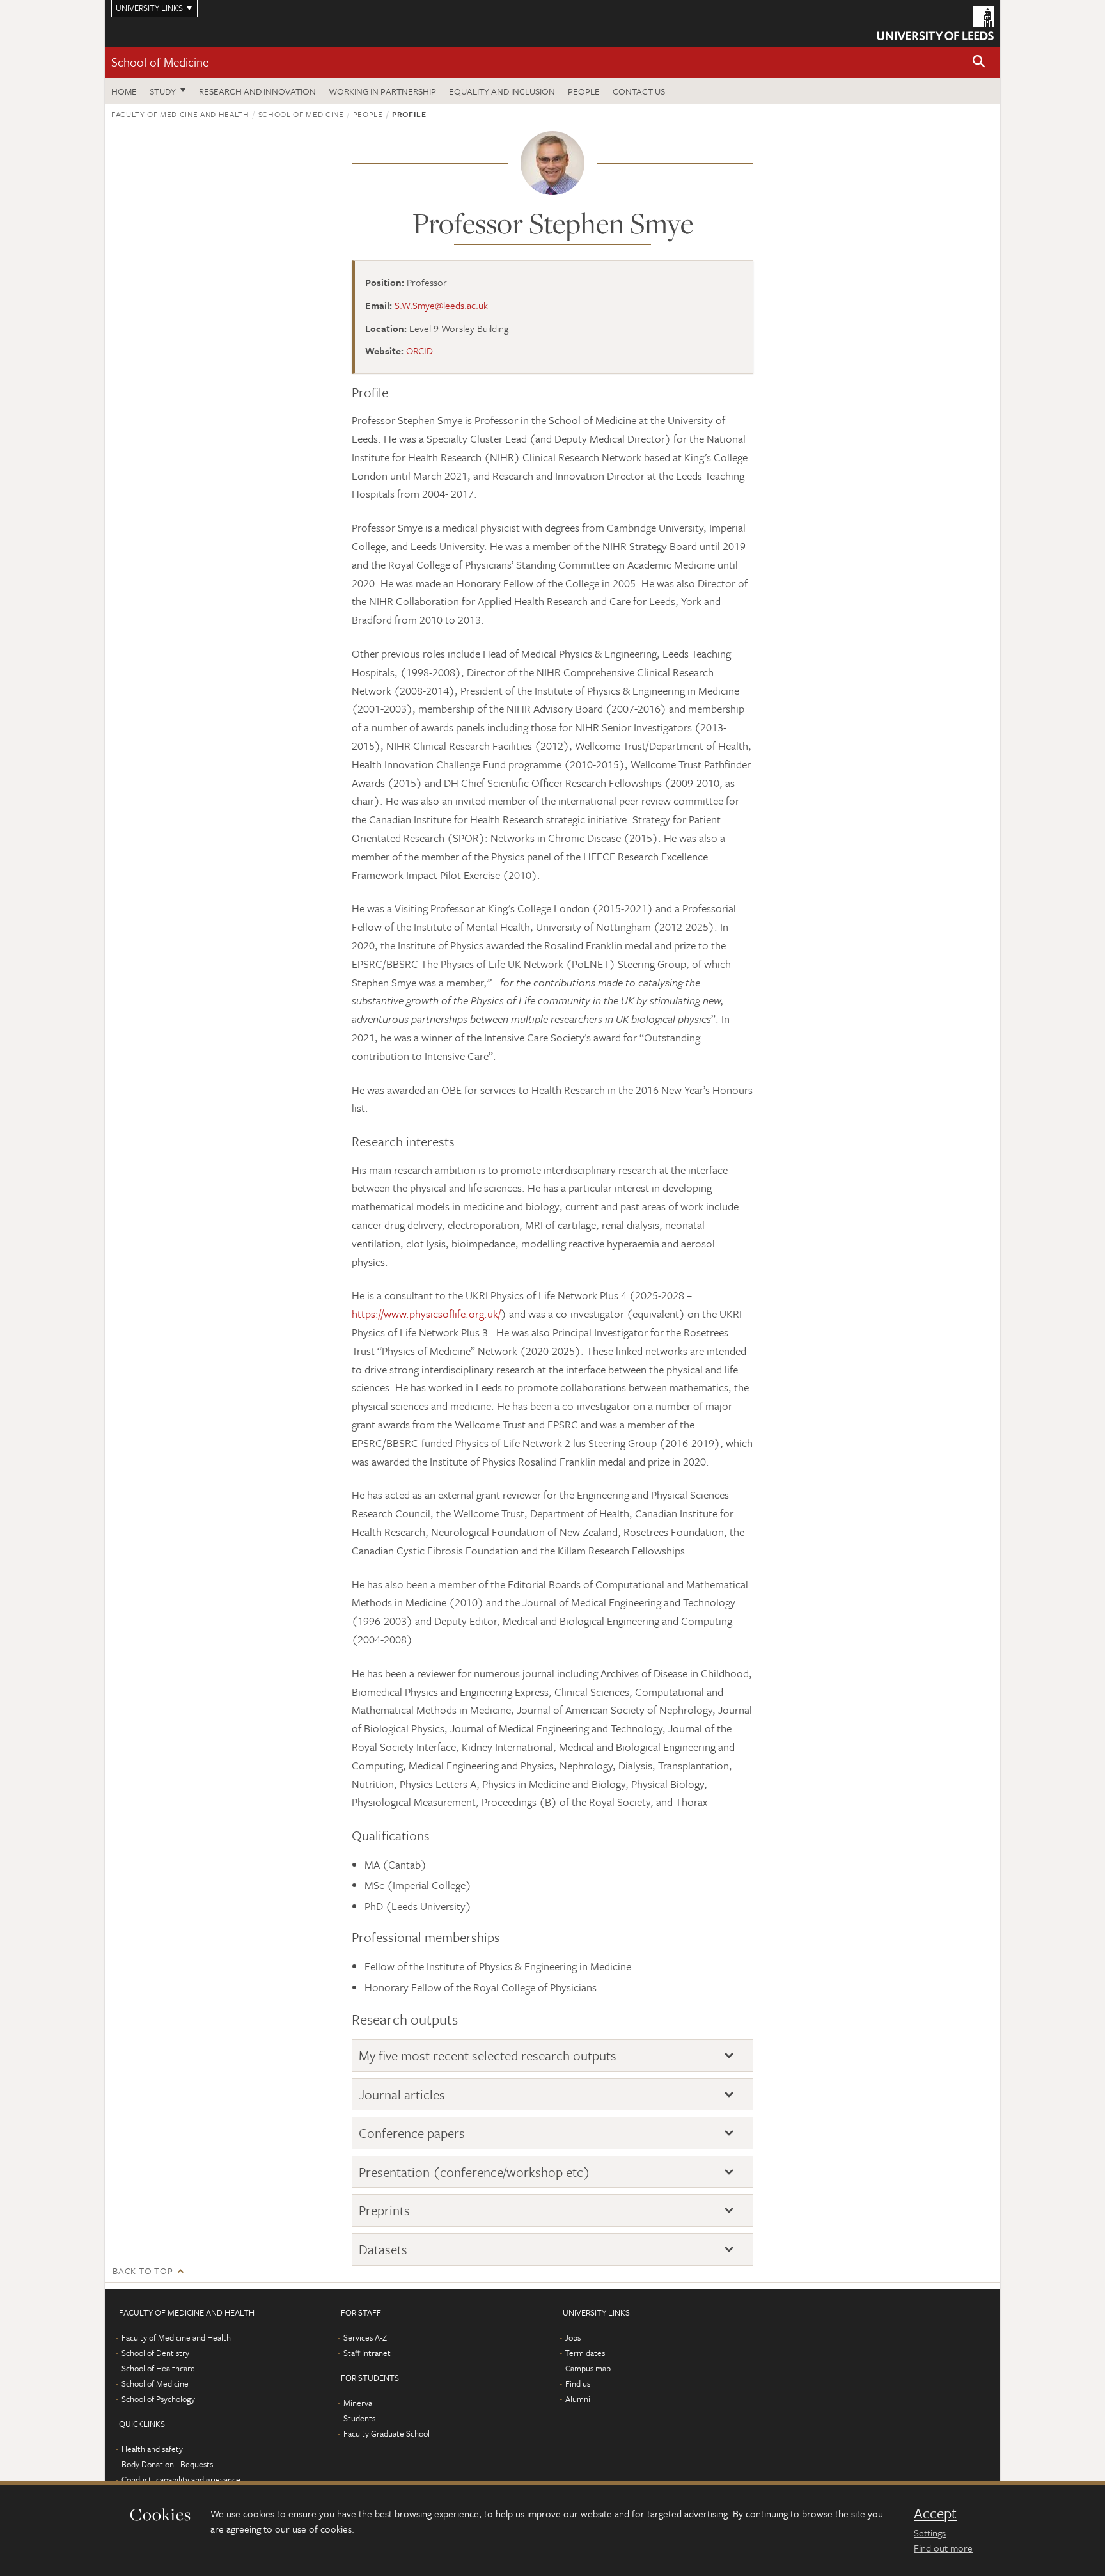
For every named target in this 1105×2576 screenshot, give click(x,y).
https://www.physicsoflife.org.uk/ (426, 1314)
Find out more (943, 2548)
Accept (935, 2513)
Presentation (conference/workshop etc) (474, 2172)
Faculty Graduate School (387, 2433)
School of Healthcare (158, 2368)
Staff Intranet (367, 2353)
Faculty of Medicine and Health (180, 114)
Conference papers (412, 2133)
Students (359, 2418)
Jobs (573, 2337)
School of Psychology (158, 2399)
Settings (930, 2533)
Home (124, 91)
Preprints (384, 2210)
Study (163, 91)
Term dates (585, 2353)
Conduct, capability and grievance (181, 2479)
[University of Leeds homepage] (935, 23)
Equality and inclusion (502, 91)
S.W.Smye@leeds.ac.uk (441, 305)
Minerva (358, 2403)
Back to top (143, 2271)
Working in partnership (382, 91)
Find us (578, 2383)
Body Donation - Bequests (167, 2464)
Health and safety (152, 2449)
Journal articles (402, 2095)
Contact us (639, 91)
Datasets (383, 2249)
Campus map (588, 2368)
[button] (979, 62)
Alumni (578, 2399)
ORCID (419, 351)
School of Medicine (160, 62)
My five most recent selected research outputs (488, 2056)
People (584, 91)
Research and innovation (257, 91)
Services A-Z (365, 2337)
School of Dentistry (155, 2353)
